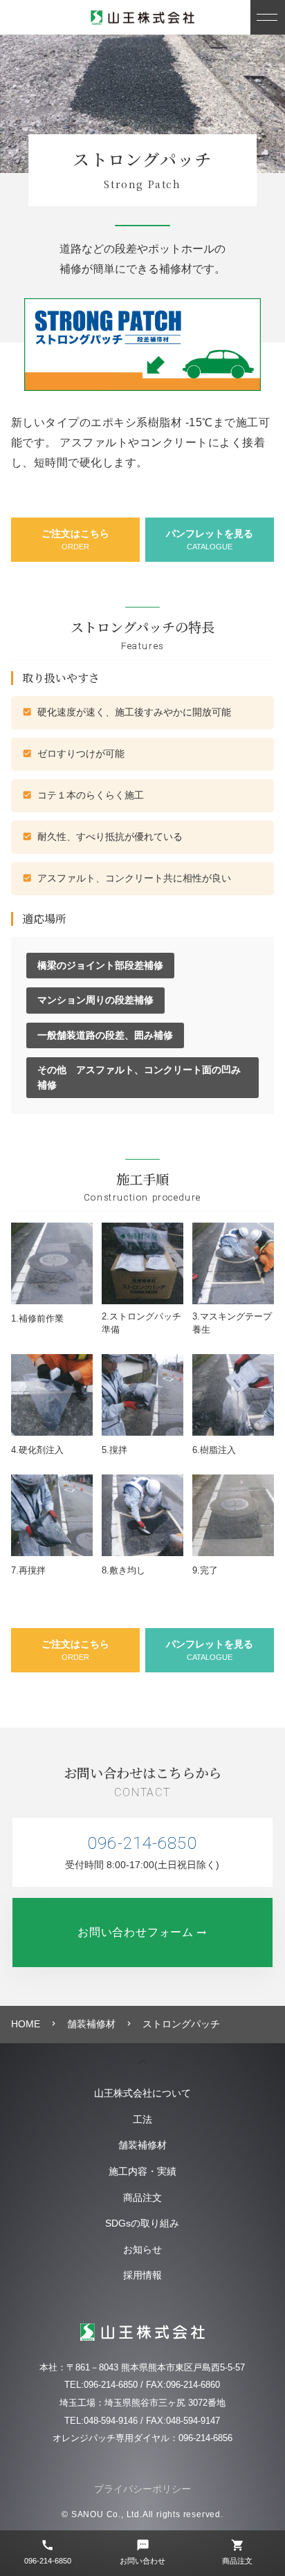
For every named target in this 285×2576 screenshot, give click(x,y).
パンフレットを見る (210, 540)
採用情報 (142, 2275)
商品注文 (142, 2198)
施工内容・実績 (142, 2171)
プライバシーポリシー (142, 2489)
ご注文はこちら (75, 540)
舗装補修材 (142, 2145)
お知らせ (142, 2249)
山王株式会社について (142, 2093)
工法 (142, 2119)
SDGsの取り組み (142, 2223)
